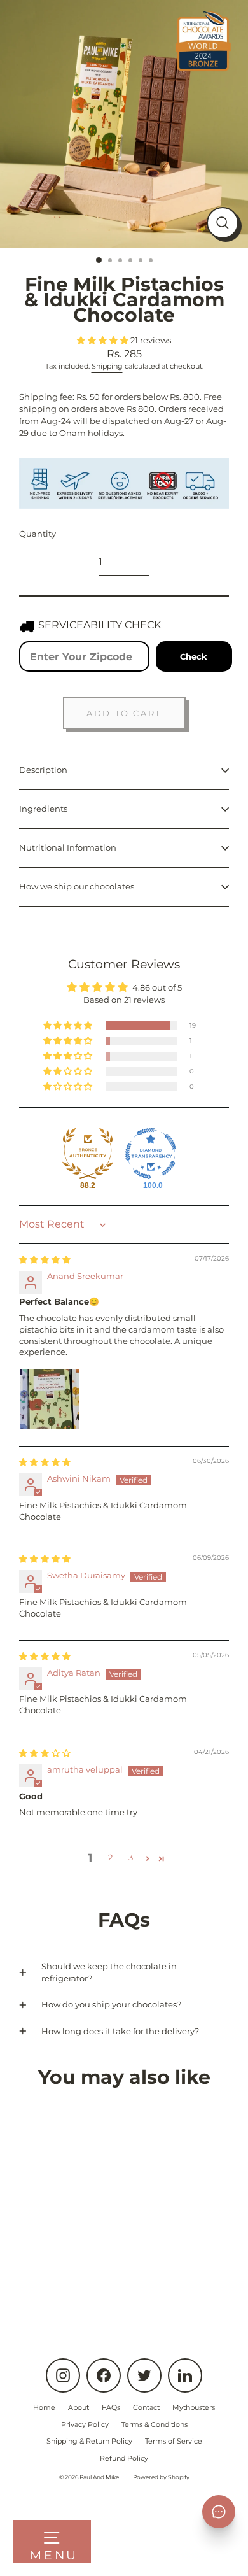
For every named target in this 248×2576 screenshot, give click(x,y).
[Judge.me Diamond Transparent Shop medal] (151, 1154)
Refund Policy (124, 2458)
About (79, 2407)
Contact (146, 2407)
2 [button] (110, 1858)
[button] (104, 340)
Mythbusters (194, 2407)
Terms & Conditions (155, 2424)
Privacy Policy (85, 2424)
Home (44, 2407)
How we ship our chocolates (77, 887)
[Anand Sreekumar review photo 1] (50, 1399)
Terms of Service (174, 2441)
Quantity (38, 534)
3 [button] (131, 1858)
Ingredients (43, 809)
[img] (45, 1260)
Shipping (107, 366)
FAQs (111, 2407)
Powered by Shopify (161, 2477)
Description (43, 770)
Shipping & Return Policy (89, 2441)
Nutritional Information (68, 848)
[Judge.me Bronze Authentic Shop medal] (88, 1154)
